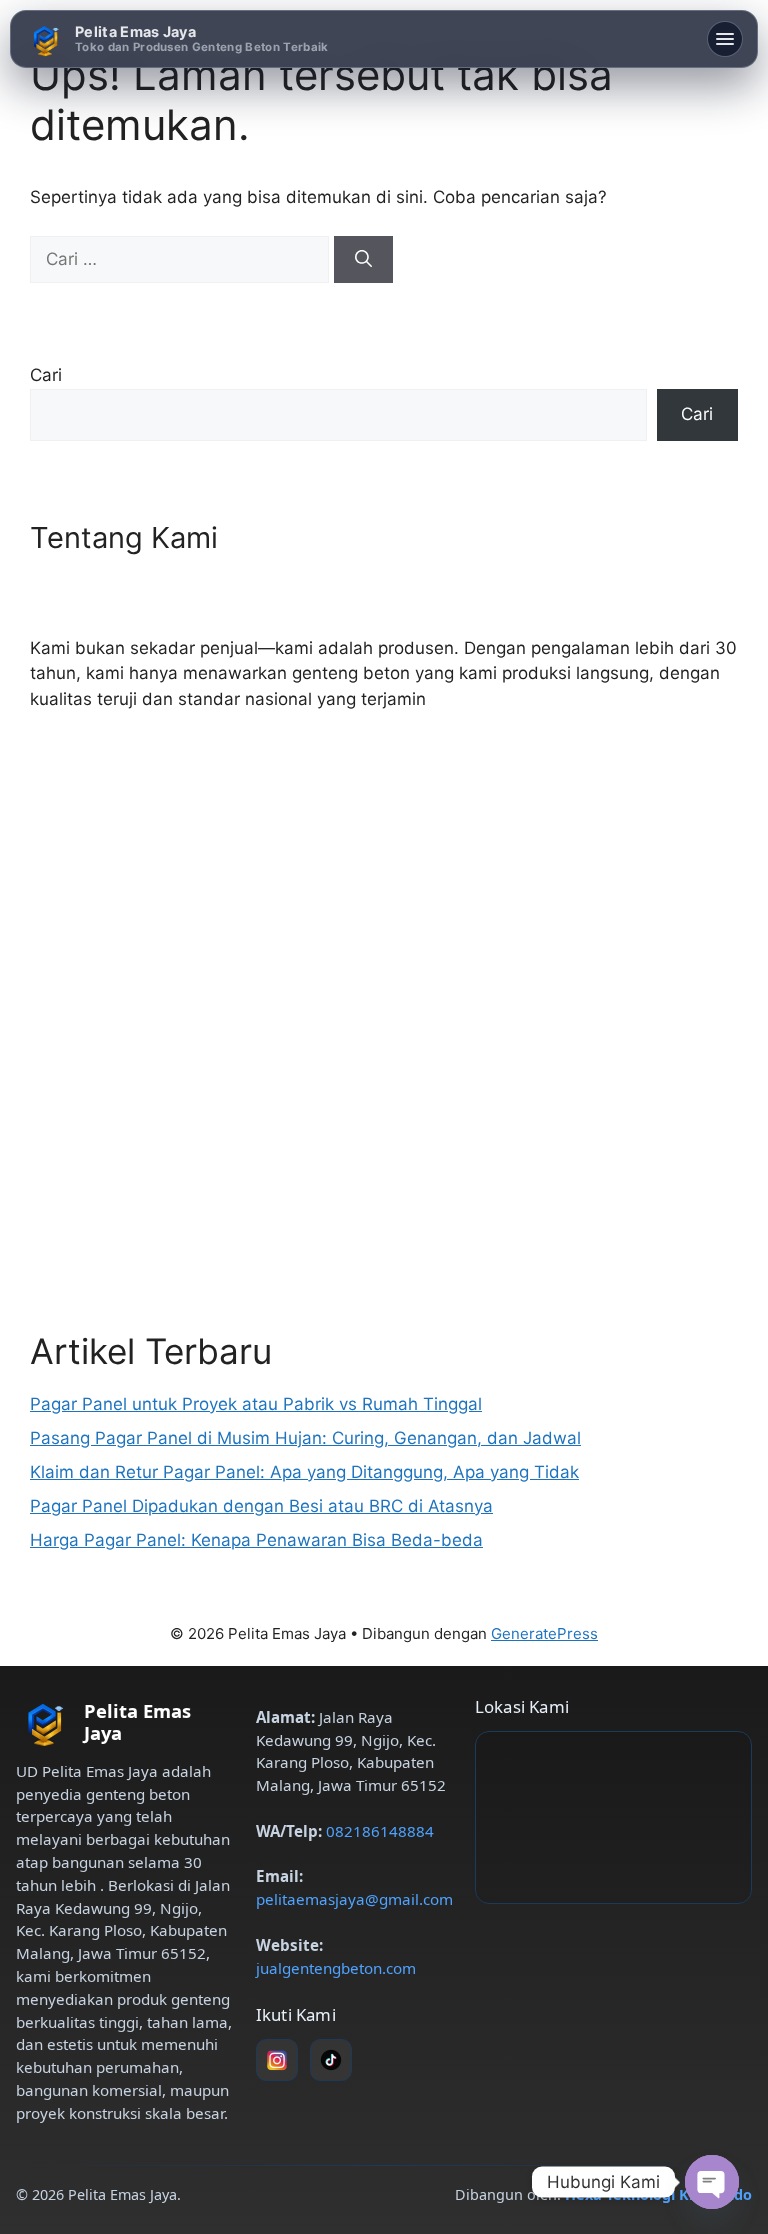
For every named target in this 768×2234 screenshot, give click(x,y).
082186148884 (380, 1831)
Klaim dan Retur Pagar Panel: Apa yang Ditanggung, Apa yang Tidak (304, 1472)
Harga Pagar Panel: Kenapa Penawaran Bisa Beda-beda (256, 1540)
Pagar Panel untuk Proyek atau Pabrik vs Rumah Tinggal (256, 1404)
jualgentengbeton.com (336, 1968)
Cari (46, 375)
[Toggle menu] (725, 39)
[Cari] (363, 260)
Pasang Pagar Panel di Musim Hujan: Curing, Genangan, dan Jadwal (305, 1438)
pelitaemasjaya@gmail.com (354, 1899)
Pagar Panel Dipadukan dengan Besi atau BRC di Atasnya (261, 1506)
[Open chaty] (712, 2182)
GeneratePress (544, 1633)
